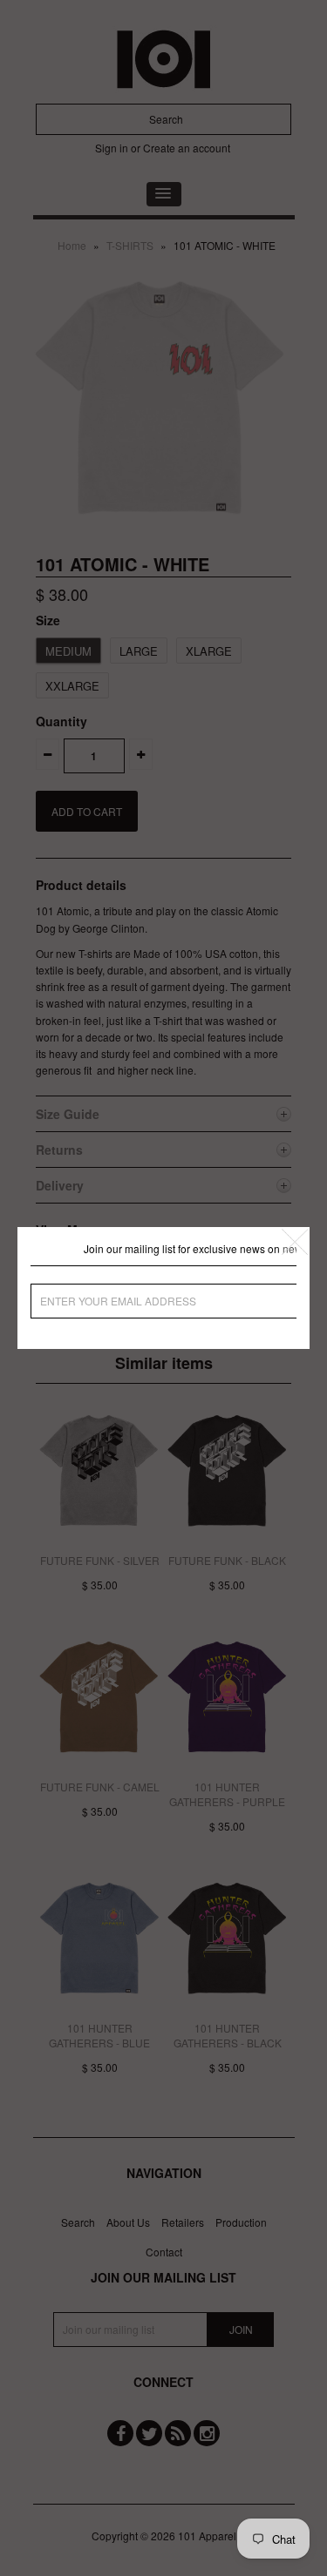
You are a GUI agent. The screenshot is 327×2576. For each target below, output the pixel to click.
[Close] (295, 1242)
